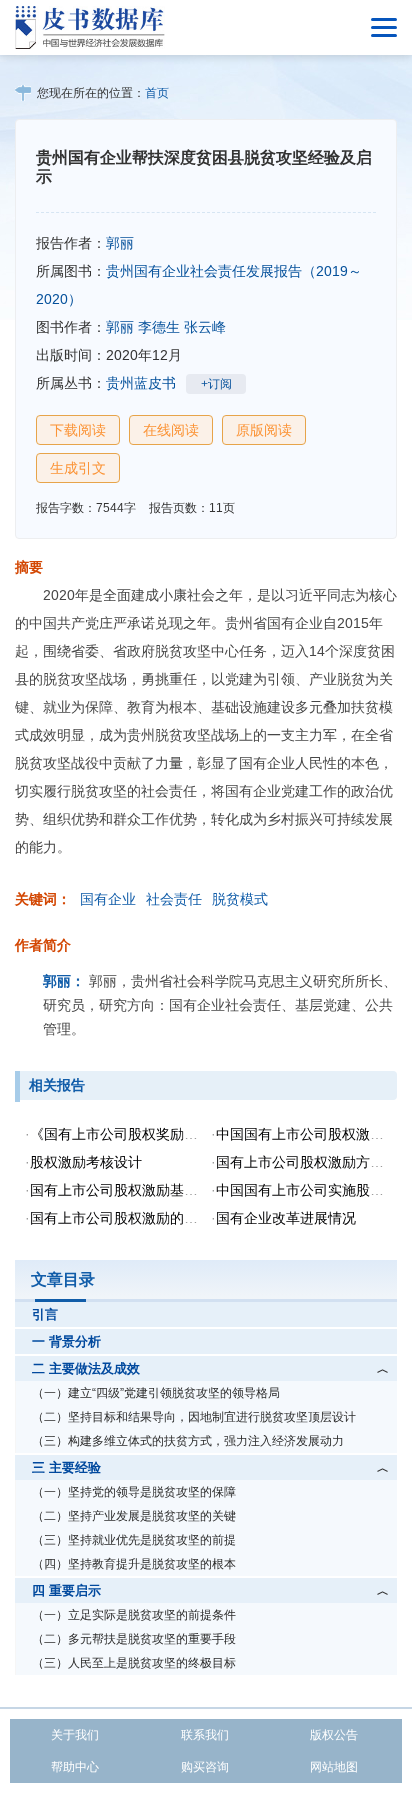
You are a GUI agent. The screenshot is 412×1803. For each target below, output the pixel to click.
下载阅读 (78, 430)
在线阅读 (171, 430)
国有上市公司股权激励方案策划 (314, 1162)
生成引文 (78, 468)
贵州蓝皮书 (141, 383)
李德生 (159, 327)
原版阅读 (264, 430)
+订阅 (216, 384)
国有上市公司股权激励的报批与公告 (142, 1218)
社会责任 (174, 899)
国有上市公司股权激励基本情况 (128, 1190)
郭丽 (120, 243)
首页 (157, 93)
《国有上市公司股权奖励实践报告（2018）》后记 (186, 1134)
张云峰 (205, 327)
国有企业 (108, 899)
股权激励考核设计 (86, 1162)
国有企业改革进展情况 (286, 1218)
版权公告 (334, 1735)
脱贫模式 (240, 899)
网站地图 (334, 1767)
